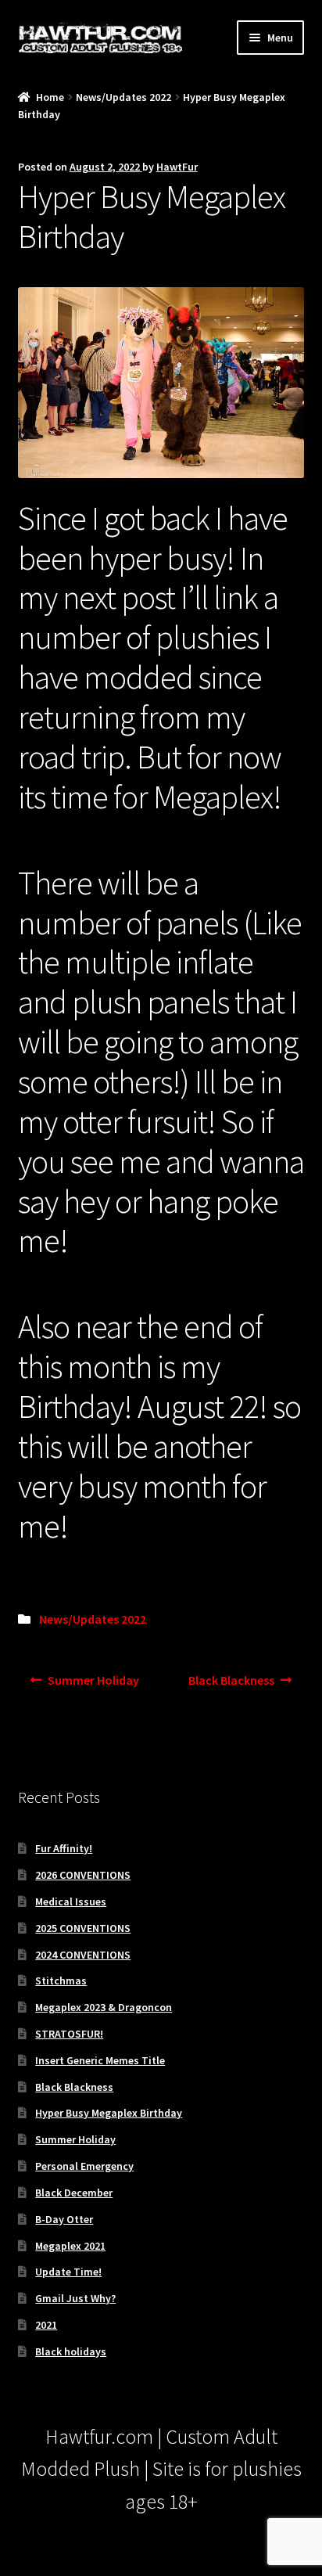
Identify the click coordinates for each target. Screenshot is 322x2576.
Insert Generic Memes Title (100, 2060)
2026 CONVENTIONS (83, 1875)
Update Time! (68, 2272)
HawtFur (177, 167)
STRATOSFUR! (69, 2034)
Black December (74, 2193)
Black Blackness (231, 1685)
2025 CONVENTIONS (83, 1928)
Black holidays (71, 2351)
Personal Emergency (84, 2166)
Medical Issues (71, 1901)
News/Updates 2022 (123, 97)
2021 (46, 2325)
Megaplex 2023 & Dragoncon (104, 2007)
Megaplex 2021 (70, 2246)
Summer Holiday (93, 1685)
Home (50, 97)
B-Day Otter (64, 2219)
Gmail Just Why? (75, 2298)
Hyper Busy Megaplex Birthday (109, 2113)
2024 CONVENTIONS (83, 1955)
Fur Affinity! (64, 1848)
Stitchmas (61, 1981)
